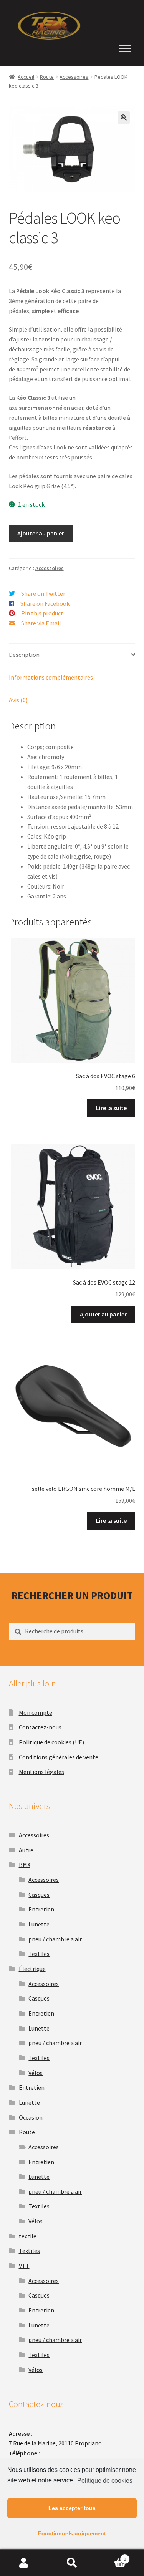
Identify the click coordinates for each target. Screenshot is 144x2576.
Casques (39, 1895)
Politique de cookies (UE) (51, 1742)
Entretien (41, 1909)
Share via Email (41, 623)
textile (28, 2236)
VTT (24, 2266)
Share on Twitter (43, 593)
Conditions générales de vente (59, 1757)
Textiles (39, 1954)
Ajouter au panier (41, 533)
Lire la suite (111, 1108)
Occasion (31, 2117)
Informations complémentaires (51, 677)
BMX (25, 1865)
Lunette (39, 1924)
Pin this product (42, 613)
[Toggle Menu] (125, 49)
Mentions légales (41, 1772)
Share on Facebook (45, 603)
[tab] (72, 655)
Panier (111, 2556)
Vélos (36, 2073)
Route (47, 77)
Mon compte (36, 1712)
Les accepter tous (72, 2508)
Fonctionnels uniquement (72, 2533)
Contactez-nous (40, 1727)
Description (24, 655)
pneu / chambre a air (55, 1939)
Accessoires (74, 77)
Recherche (72, 2563)
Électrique (32, 1969)
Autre (26, 1850)
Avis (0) (18, 700)
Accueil (26, 77)
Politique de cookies (105, 2481)
